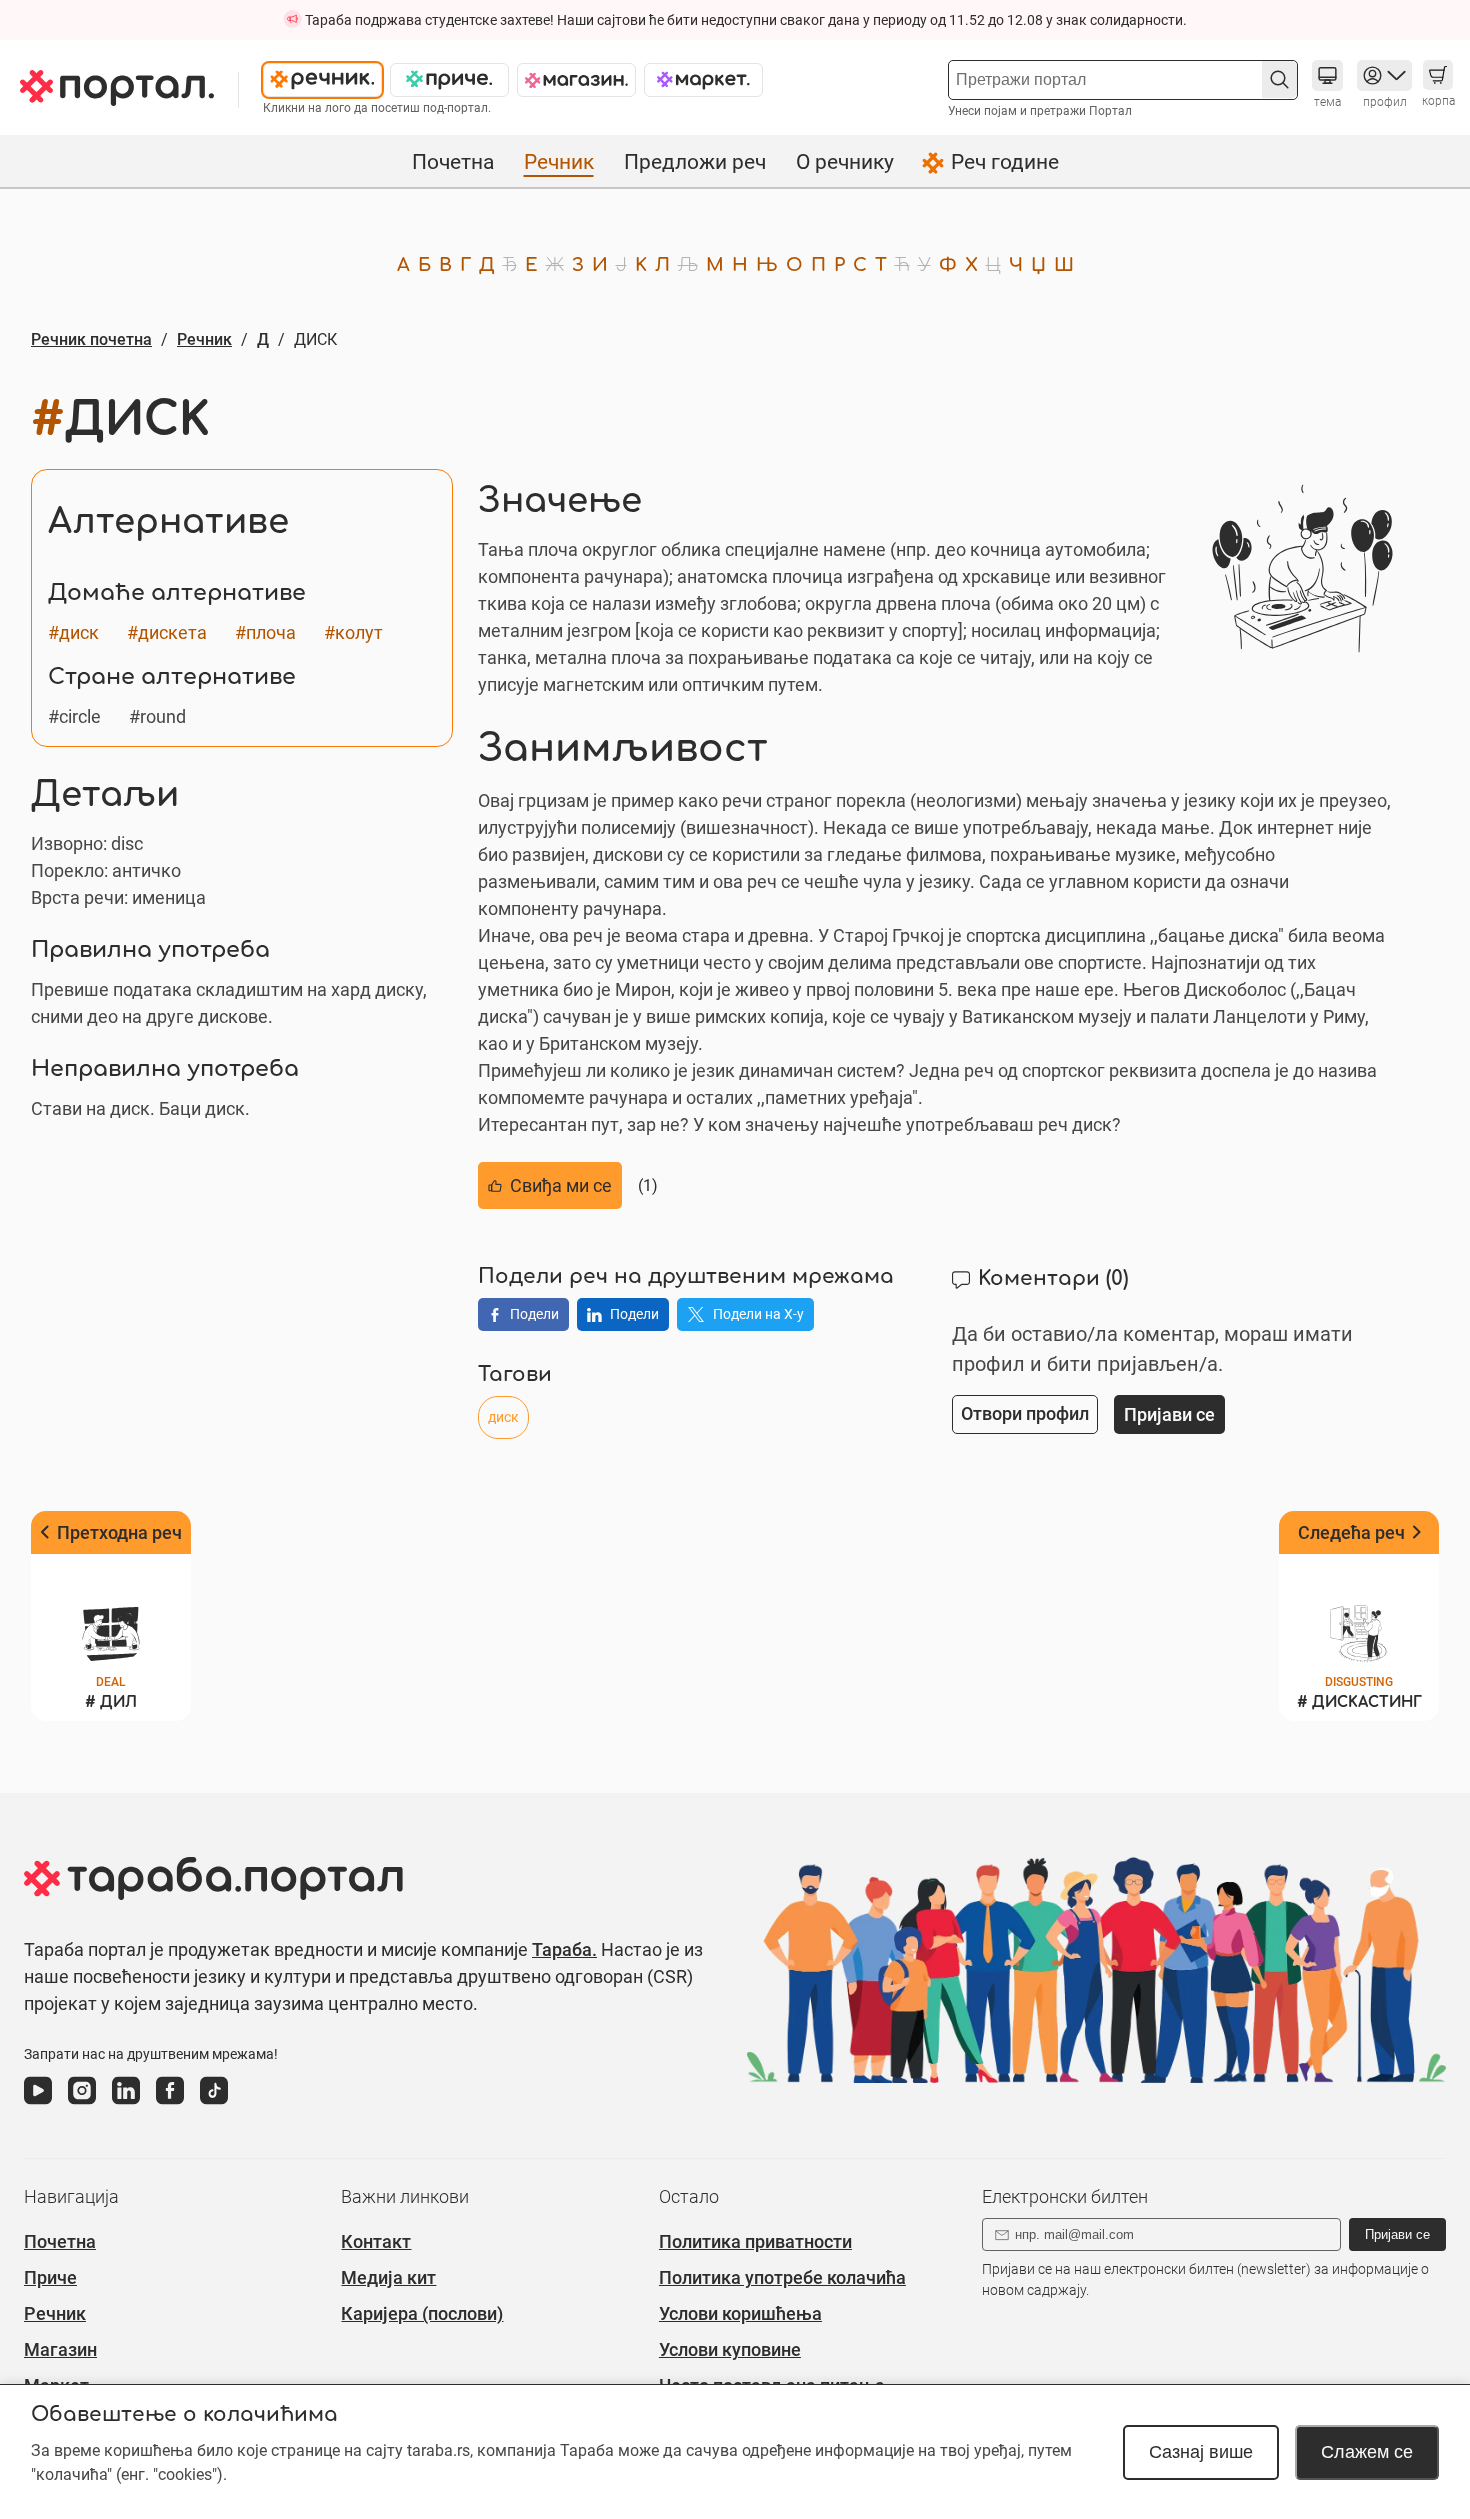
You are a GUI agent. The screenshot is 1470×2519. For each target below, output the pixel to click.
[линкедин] (126, 2105)
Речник (559, 162)
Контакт (376, 2241)
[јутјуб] (38, 2105)
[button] (1279, 79)
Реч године (1005, 162)
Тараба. (564, 1949)
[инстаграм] (82, 2105)
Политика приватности (755, 2241)
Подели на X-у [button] (758, 1314)
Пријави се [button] (1169, 1414)
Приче (50, 2277)
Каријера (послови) (422, 2313)
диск (503, 1417)
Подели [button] (534, 1314)
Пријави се (1397, 2234)
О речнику (845, 162)
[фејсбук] (170, 2105)
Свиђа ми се (561, 1185)
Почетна (453, 162)
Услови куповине (730, 2349)
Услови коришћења (740, 2313)
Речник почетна (91, 339)
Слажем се (1367, 2452)
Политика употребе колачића (782, 2277)
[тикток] (214, 2105)
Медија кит (388, 2277)
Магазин (60, 2349)
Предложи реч (695, 162)
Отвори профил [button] (1025, 1413)
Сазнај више (1201, 2452)
